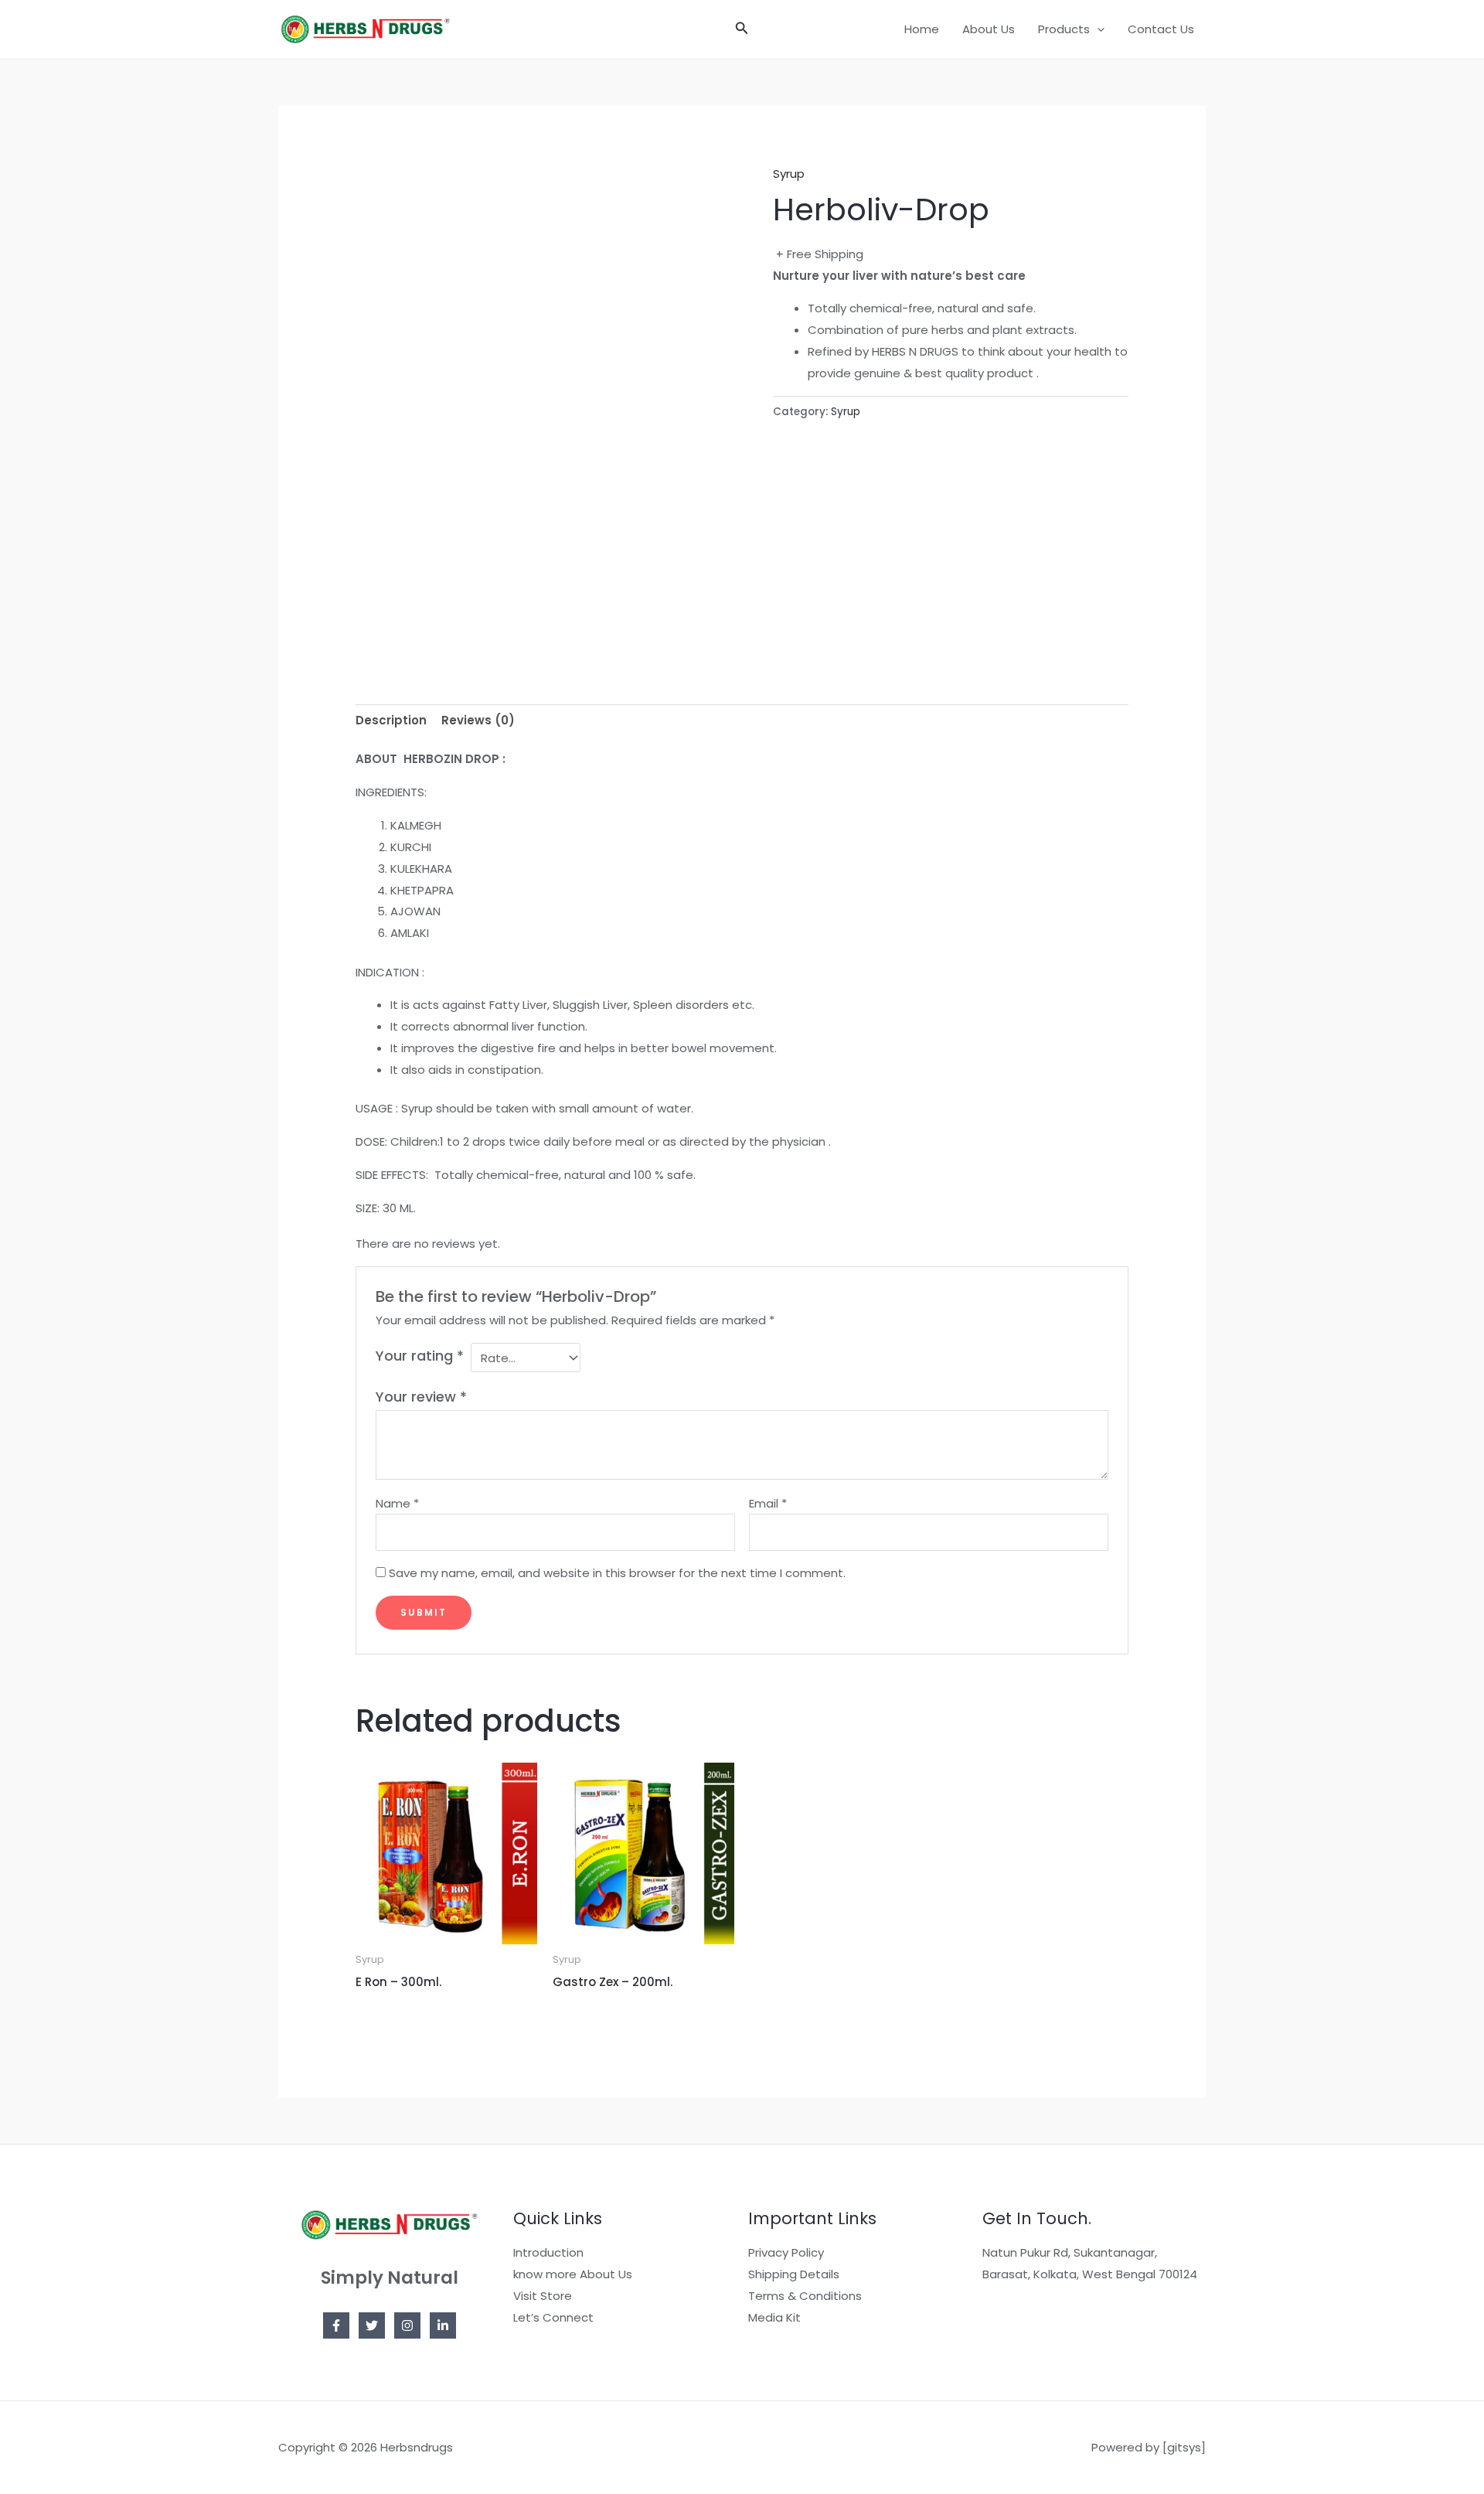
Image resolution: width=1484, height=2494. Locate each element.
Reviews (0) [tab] (478, 720)
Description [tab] (391, 720)
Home (922, 29)
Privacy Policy (786, 2252)
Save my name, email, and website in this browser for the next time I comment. (617, 1573)
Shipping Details (794, 2274)
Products (1064, 29)
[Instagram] (407, 2325)
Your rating (420, 1356)
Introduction (548, 2252)
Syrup (789, 174)
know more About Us (573, 2274)
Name (397, 1503)
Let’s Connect (553, 2317)
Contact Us (1161, 29)
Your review (421, 1397)
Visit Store (543, 2296)
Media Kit (774, 2317)
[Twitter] (372, 2325)
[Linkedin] (443, 2325)
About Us (989, 29)
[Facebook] (336, 2325)
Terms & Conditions (805, 2296)
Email (768, 1503)
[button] (742, 29)
